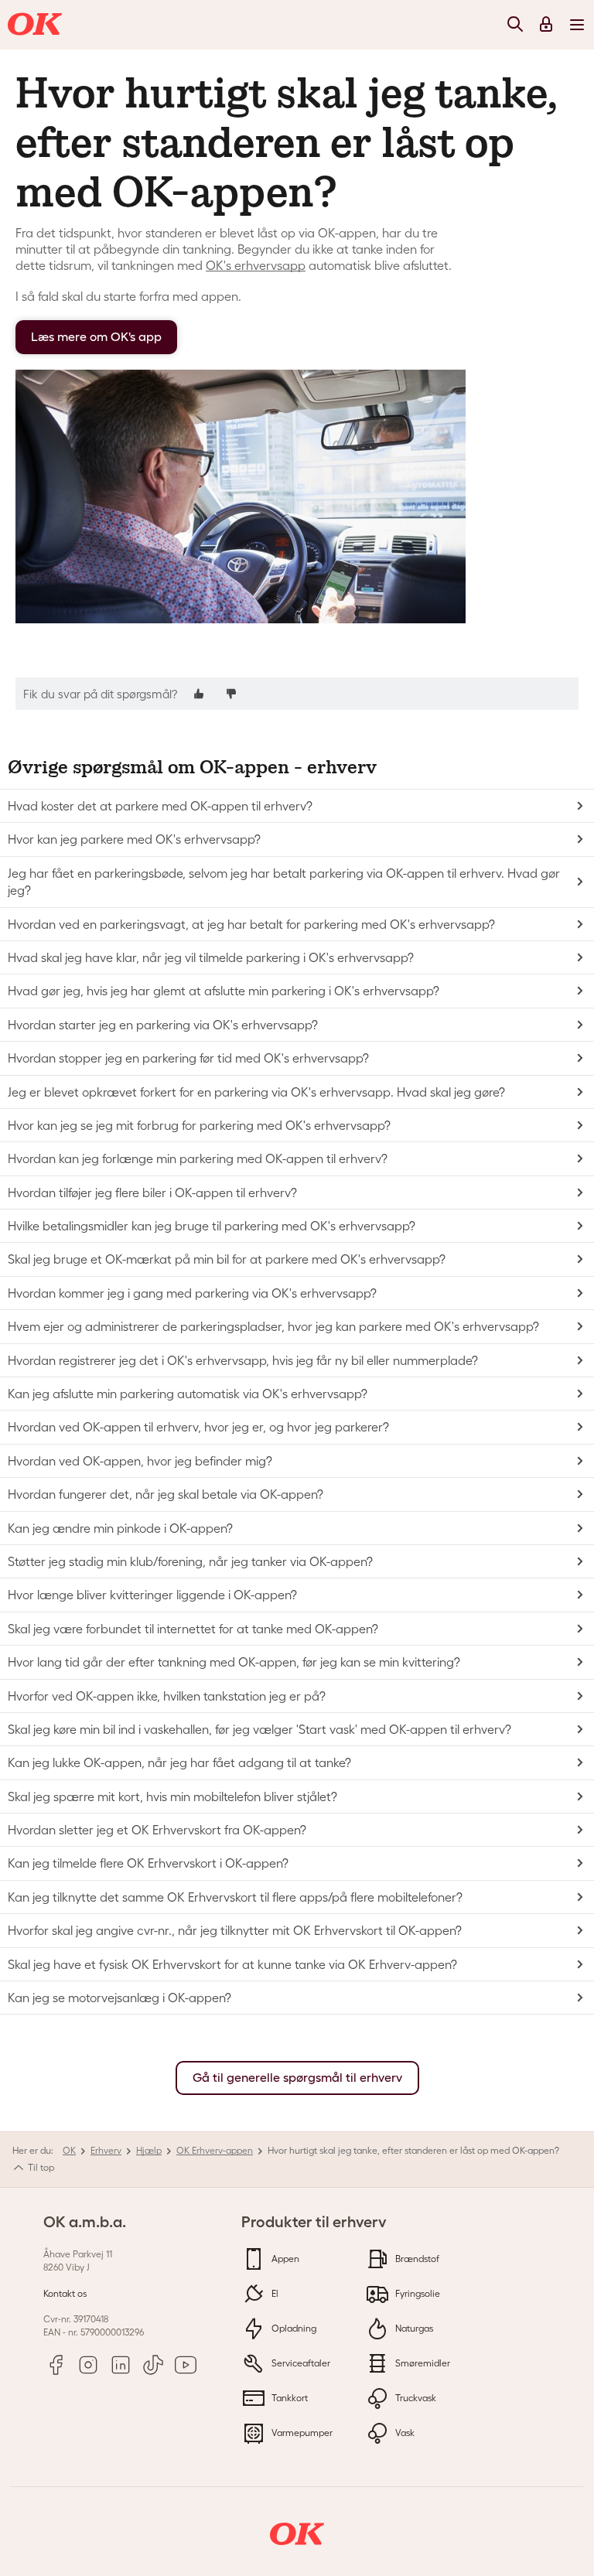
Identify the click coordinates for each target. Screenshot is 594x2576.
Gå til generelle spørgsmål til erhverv (297, 2078)
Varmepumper (301, 2433)
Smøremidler (422, 2363)
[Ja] (199, 693)
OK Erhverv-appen (215, 2150)
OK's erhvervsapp (256, 265)
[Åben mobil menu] (577, 24)
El (274, 2293)
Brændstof (416, 2259)
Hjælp (149, 2150)
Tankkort (288, 2398)
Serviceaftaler (300, 2363)
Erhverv (106, 2150)
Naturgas (413, 2328)
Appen (284, 2259)
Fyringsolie (416, 2293)
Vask (404, 2433)
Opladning (293, 2328)
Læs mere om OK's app (96, 337)
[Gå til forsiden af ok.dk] (37, 25)
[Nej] (231, 693)
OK (69, 2150)
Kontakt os (65, 2293)
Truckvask (415, 2398)
